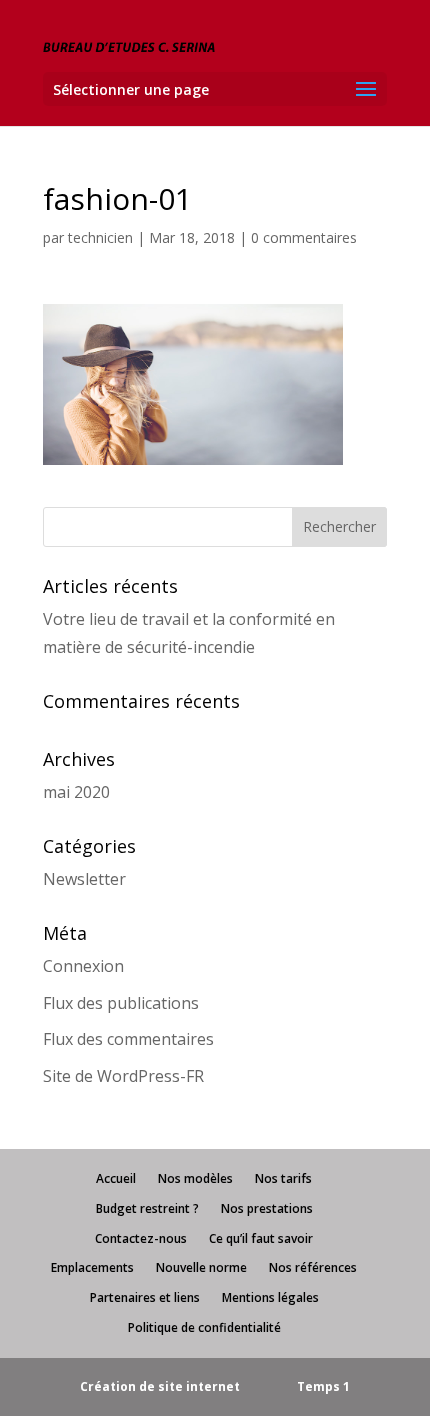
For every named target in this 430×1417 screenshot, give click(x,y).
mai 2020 (76, 792)
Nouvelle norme (201, 1267)
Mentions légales (270, 1297)
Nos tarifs (283, 1178)
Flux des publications (121, 1003)
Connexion (83, 966)
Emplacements (92, 1267)
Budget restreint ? (147, 1208)
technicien (100, 237)
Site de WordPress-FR (123, 1076)
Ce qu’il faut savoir (261, 1238)
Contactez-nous (141, 1238)
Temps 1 (323, 1386)
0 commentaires (304, 237)
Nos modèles (195, 1178)
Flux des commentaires (128, 1039)
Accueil (116, 1178)
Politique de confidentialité (204, 1327)
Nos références (313, 1267)
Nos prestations (267, 1208)
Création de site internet (160, 1386)
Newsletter (84, 879)
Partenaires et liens (145, 1297)
